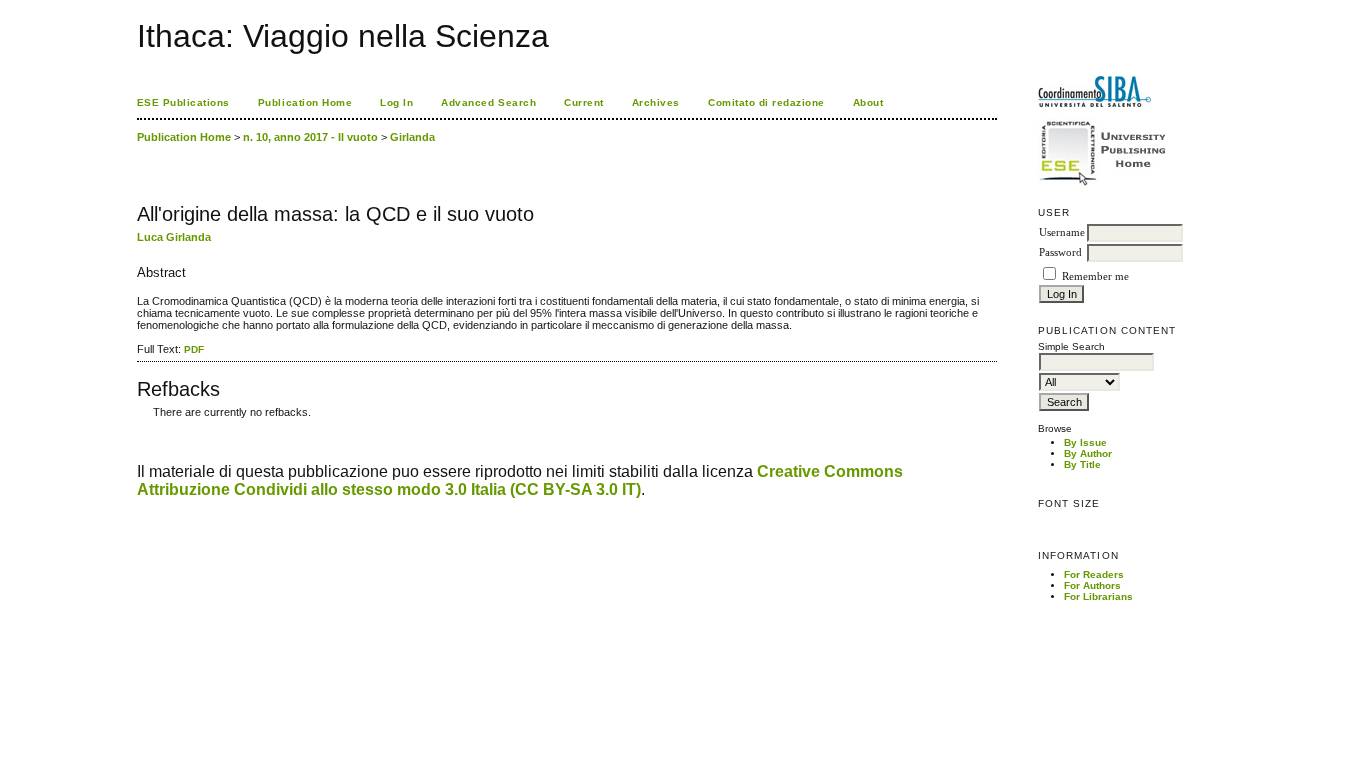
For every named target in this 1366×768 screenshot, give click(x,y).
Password (1060, 252)
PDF (194, 349)
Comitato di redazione (766, 102)
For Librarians (1098, 596)
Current (584, 102)
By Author (1088, 453)
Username (1062, 232)
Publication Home (305, 102)
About (868, 102)
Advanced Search (488, 102)
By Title (1082, 464)
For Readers (1094, 574)
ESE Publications (183, 102)
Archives (656, 102)
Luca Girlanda (174, 237)
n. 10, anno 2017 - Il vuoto (310, 137)
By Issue (1085, 442)
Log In (396, 102)
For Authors (1092, 585)
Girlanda (412, 137)
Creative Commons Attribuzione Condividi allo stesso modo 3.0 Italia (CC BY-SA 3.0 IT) (520, 480)
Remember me (1095, 276)
